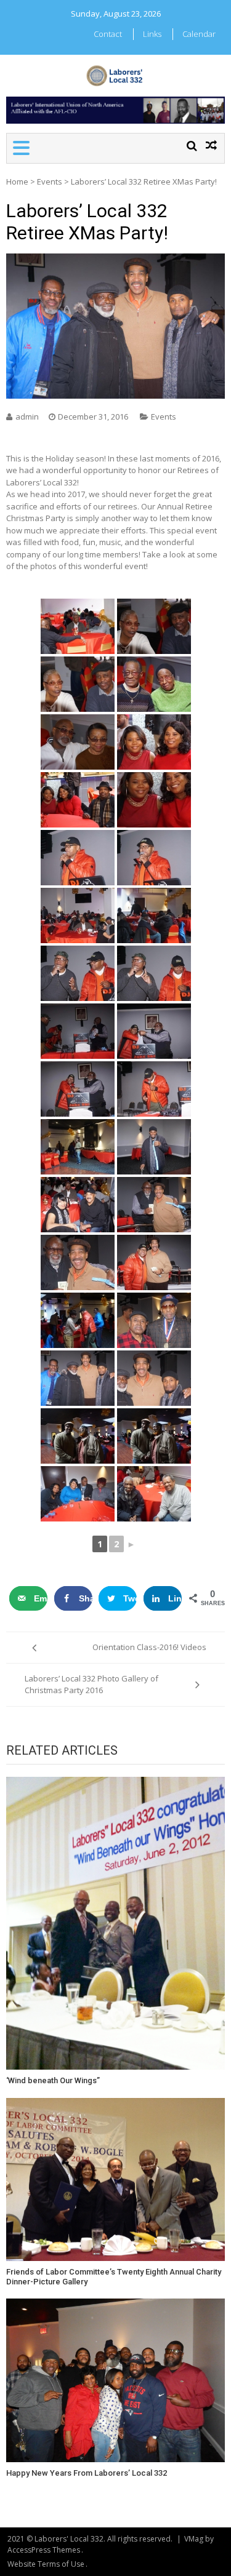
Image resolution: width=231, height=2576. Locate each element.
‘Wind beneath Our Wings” (53, 2080)
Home (17, 181)
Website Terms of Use (46, 2564)
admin (27, 417)
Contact (108, 34)
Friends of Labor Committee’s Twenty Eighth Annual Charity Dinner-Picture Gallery (114, 2277)
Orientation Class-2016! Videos (149, 1647)
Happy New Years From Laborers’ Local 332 (87, 2473)
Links (152, 34)
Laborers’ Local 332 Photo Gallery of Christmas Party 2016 (91, 1685)
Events (50, 181)
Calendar (199, 34)
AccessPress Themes (44, 2550)
